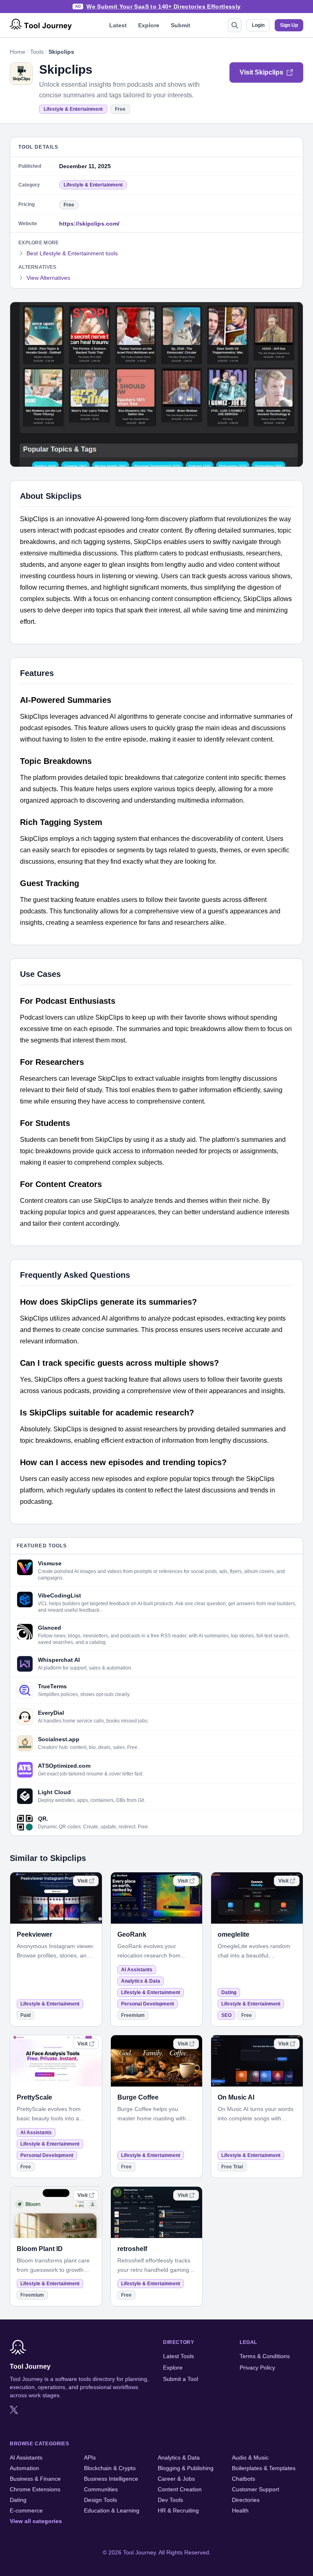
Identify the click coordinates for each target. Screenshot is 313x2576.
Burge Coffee (138, 2097)
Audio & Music (250, 2458)
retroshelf (132, 2249)
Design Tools (100, 2500)
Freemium (133, 2015)
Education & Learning (112, 2510)
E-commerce (26, 2510)
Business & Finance (35, 2479)
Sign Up (289, 25)
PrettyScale (34, 2097)
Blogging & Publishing (186, 2468)
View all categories (36, 2521)
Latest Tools (179, 2356)
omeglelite (234, 1934)
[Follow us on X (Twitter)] (14, 2410)
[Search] (235, 25)
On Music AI (236, 2097)
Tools (37, 52)
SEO (226, 2015)
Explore (149, 25)
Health (240, 2510)
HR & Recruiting (178, 2510)
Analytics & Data (141, 1981)
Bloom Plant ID (40, 2249)
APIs (90, 2458)
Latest (118, 25)
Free (120, 109)
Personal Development (148, 2004)
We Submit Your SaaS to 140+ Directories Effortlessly (163, 7)
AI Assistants (137, 1970)
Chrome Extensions (35, 2489)
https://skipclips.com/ (89, 224)
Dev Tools (170, 2500)
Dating (229, 1992)
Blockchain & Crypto (110, 2468)
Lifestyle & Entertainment (73, 109)
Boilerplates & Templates (264, 2468)
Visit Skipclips (261, 72)
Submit (181, 25)
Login (258, 25)
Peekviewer (34, 1934)
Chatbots (244, 2479)
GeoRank (132, 1934)
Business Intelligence (111, 2479)
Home (18, 52)
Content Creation (180, 2489)
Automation (24, 2468)
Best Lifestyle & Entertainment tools (72, 253)
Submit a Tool (181, 2379)
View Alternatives (48, 278)
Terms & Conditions (265, 2356)
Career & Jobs (176, 2479)
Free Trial (232, 2167)
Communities (101, 2489)
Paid (25, 2015)
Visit (83, 1881)
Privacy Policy (257, 2368)
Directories (246, 2500)
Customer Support (256, 2489)
